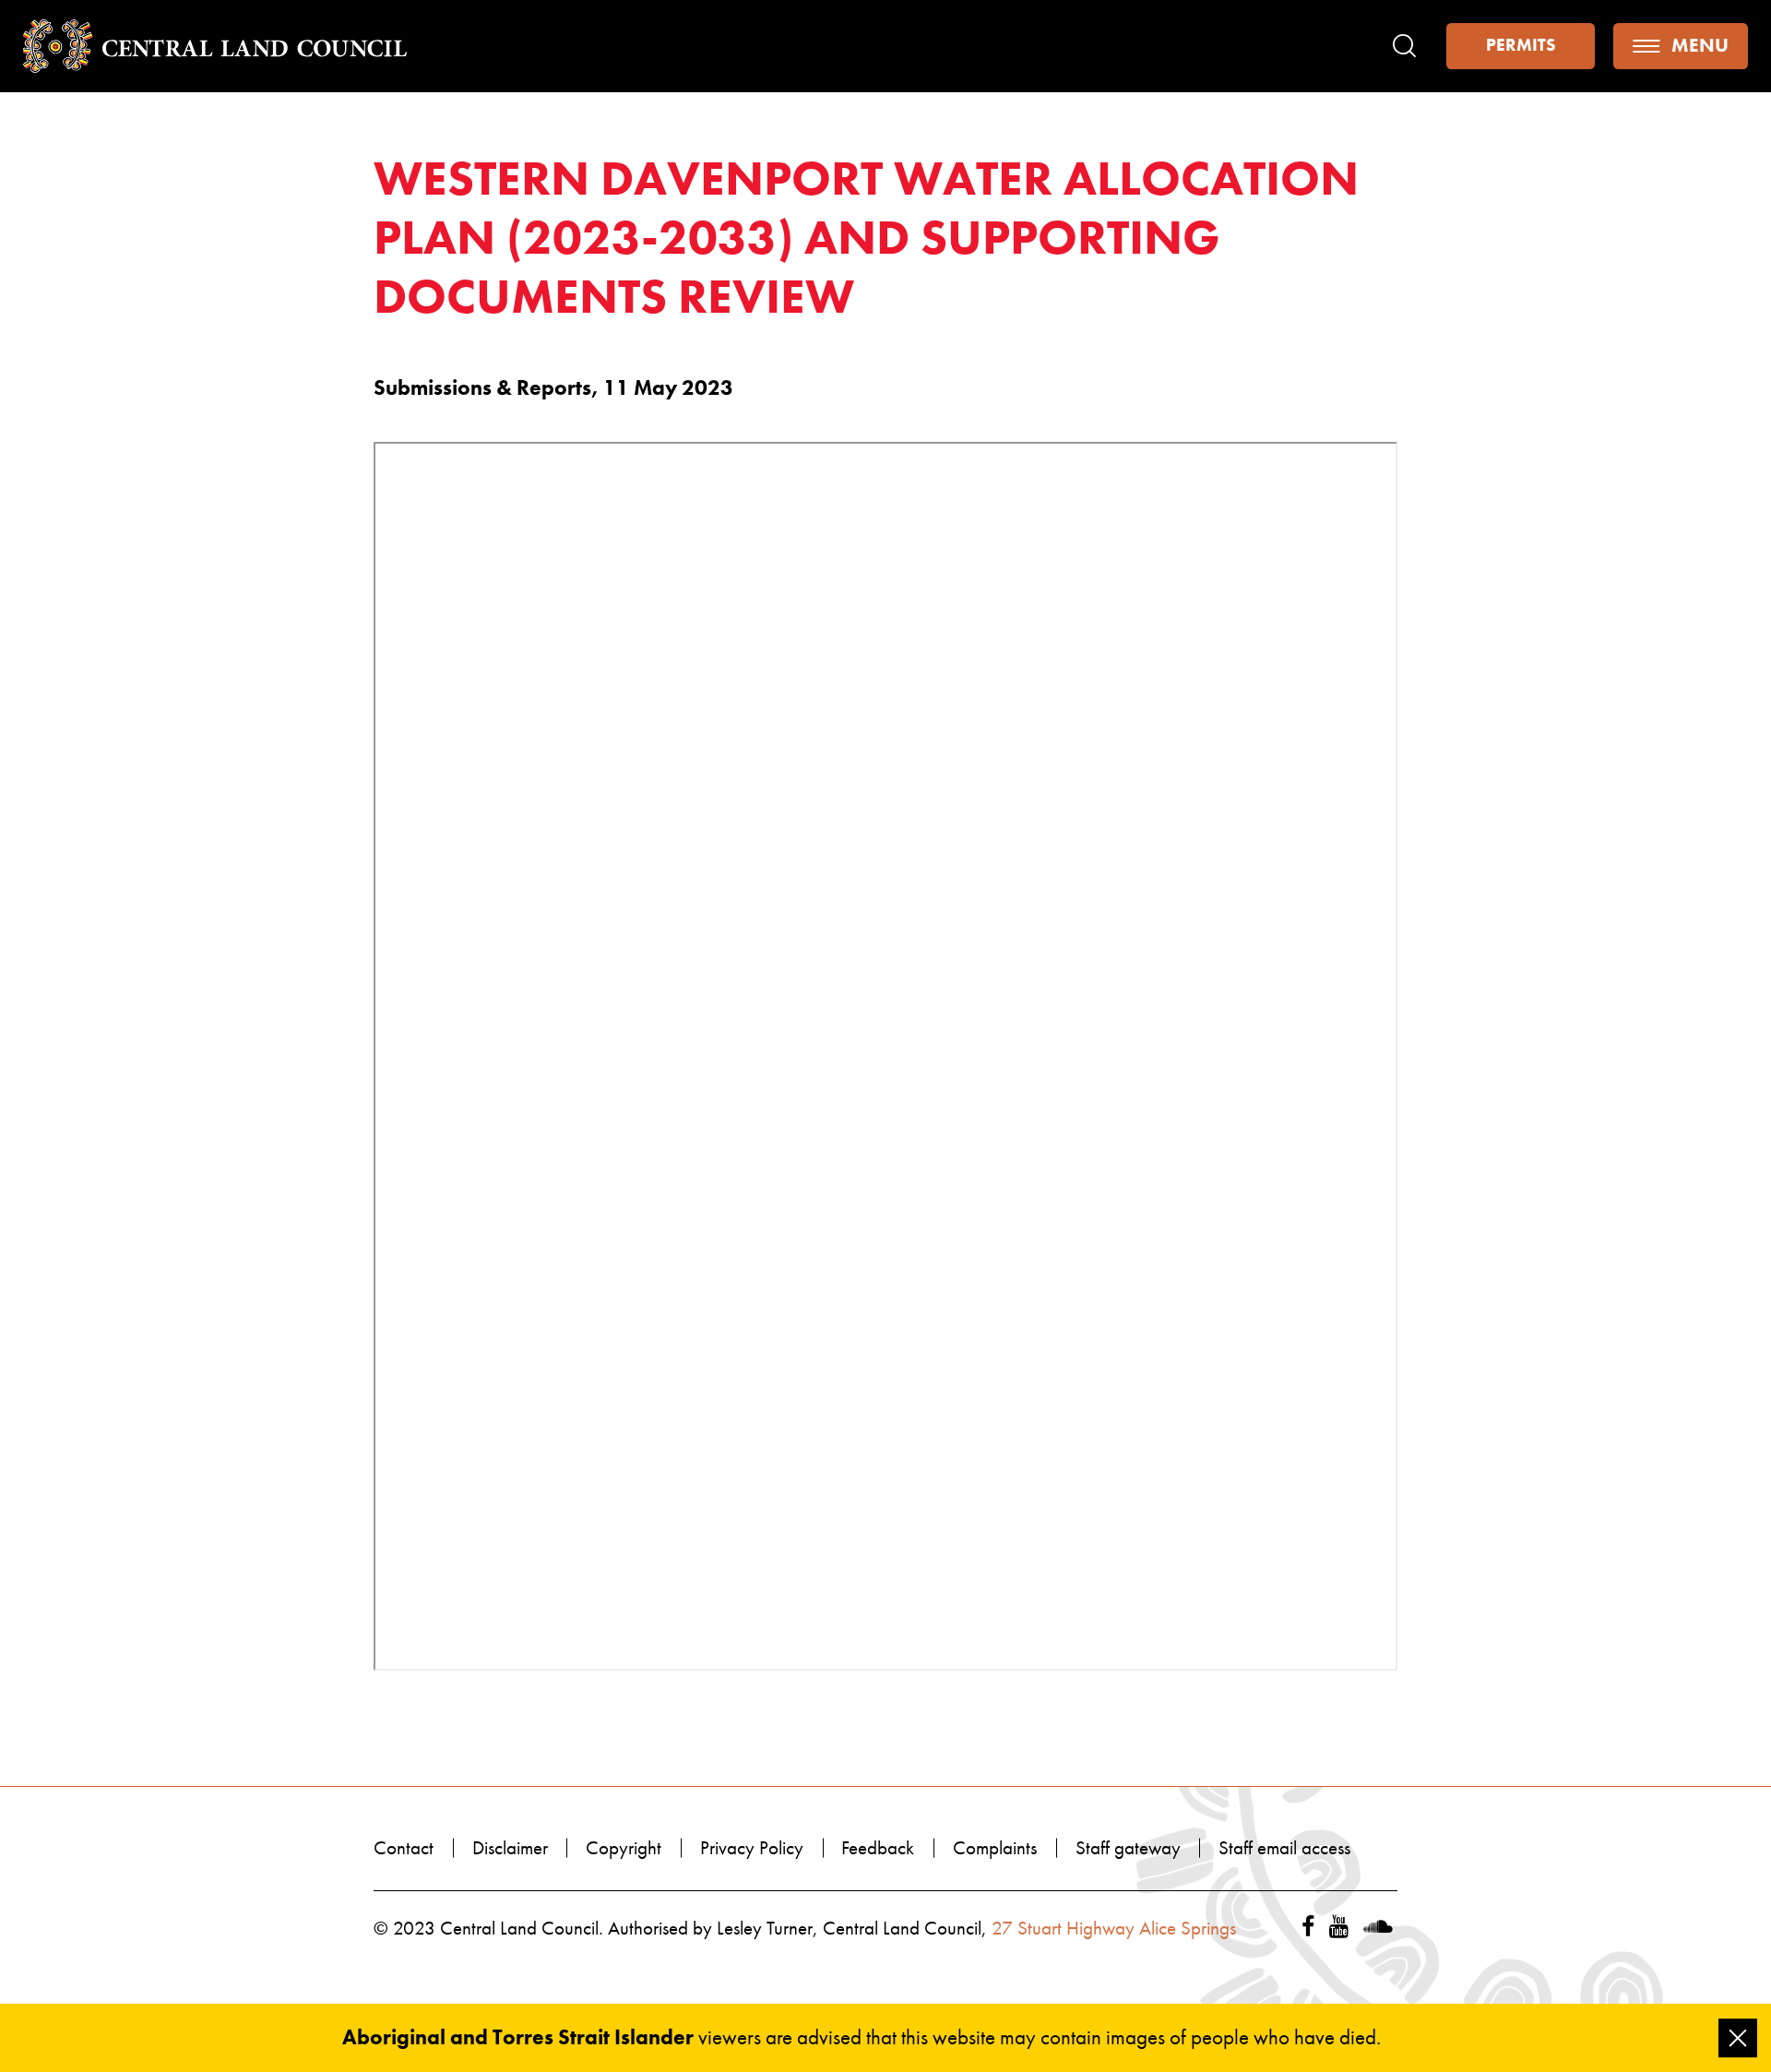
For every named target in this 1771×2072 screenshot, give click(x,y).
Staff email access (1284, 1848)
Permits (1521, 45)
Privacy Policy (752, 1848)
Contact (404, 1848)
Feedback (878, 1848)
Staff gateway (1128, 1848)
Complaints (995, 1848)
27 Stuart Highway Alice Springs (1114, 1928)
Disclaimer (510, 1848)
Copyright (624, 1848)
